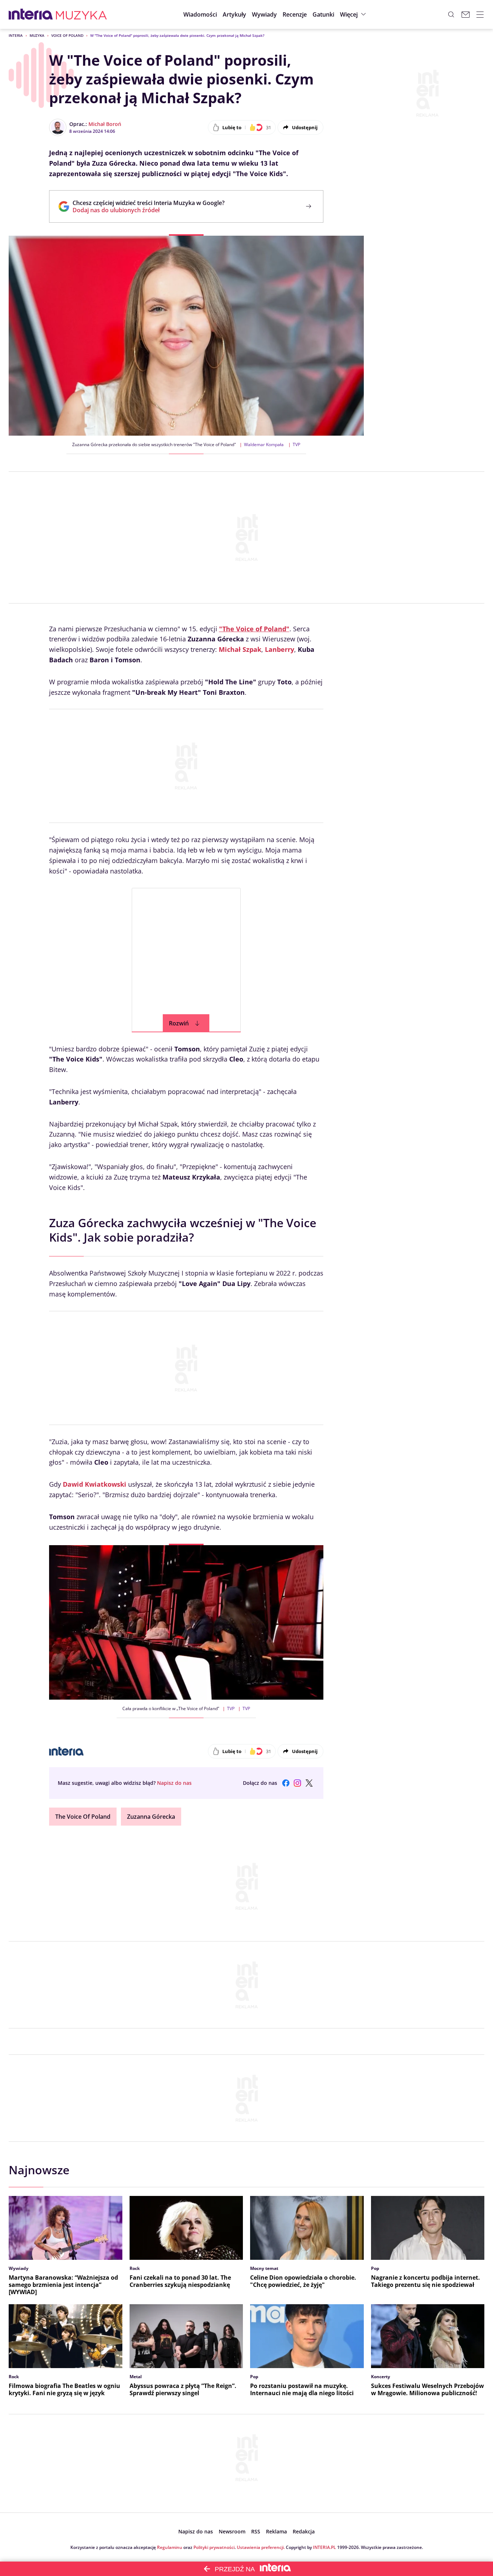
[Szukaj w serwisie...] (451, 14)
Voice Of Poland (67, 35)
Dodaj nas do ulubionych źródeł (149, 210)
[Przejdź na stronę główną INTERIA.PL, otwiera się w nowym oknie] (31, 14)
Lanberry (280, 649)
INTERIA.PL (324, 2547)
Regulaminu (170, 2547)
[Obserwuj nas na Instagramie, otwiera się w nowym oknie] (297, 1783)
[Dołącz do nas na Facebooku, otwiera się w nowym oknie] (286, 1783)
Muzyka (37, 35)
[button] (323, 14)
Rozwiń (179, 1023)
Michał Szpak (240, 649)
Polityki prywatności (214, 2547)
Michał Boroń (105, 124)
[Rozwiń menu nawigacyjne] (480, 14)
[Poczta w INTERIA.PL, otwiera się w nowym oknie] (466, 14)
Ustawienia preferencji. (261, 2547)
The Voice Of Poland (83, 1817)
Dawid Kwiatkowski (95, 1484)
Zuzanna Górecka (151, 1817)
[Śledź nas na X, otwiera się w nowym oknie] (309, 1783)
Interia (16, 35)
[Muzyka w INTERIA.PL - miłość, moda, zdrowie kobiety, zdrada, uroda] (81, 14)
